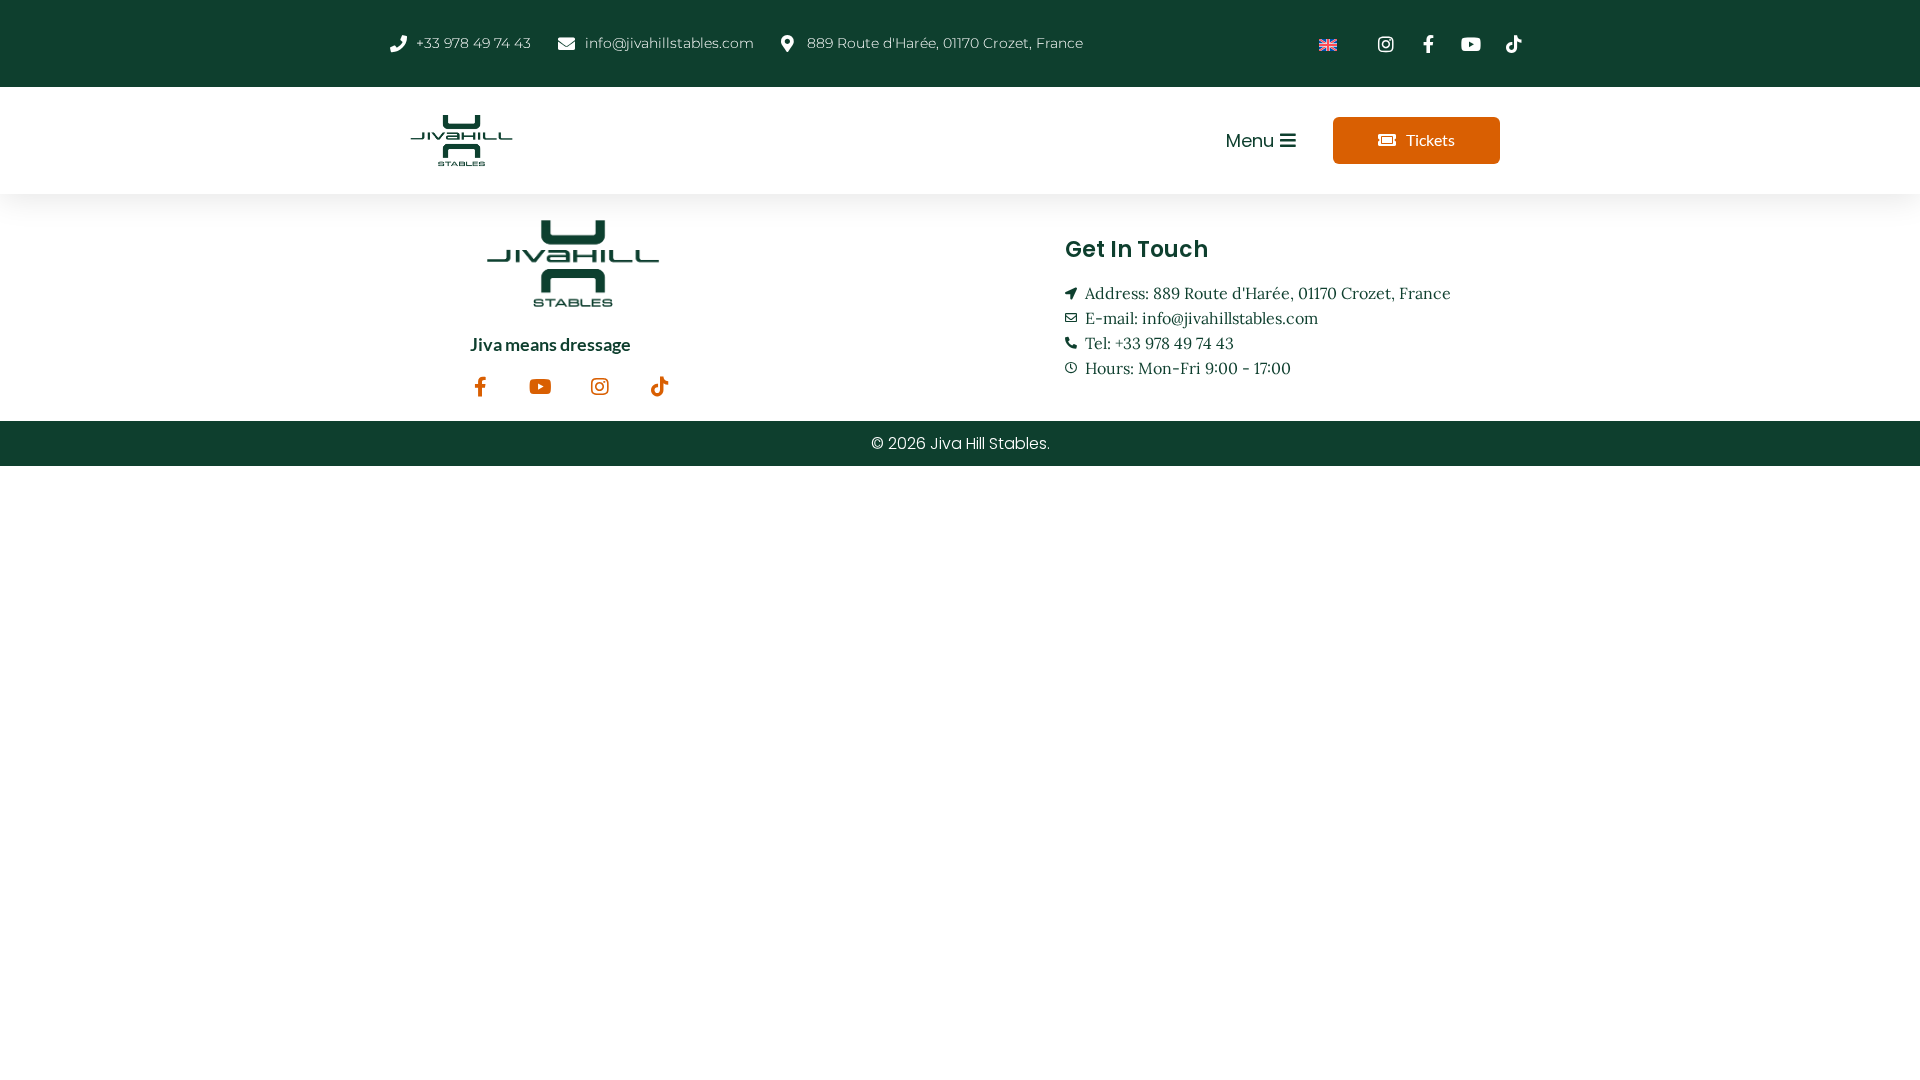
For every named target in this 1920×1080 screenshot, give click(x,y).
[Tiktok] (660, 387)
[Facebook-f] (480, 387)
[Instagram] (600, 387)
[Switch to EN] (1328, 43)
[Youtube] (540, 387)
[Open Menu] (1288, 140)
